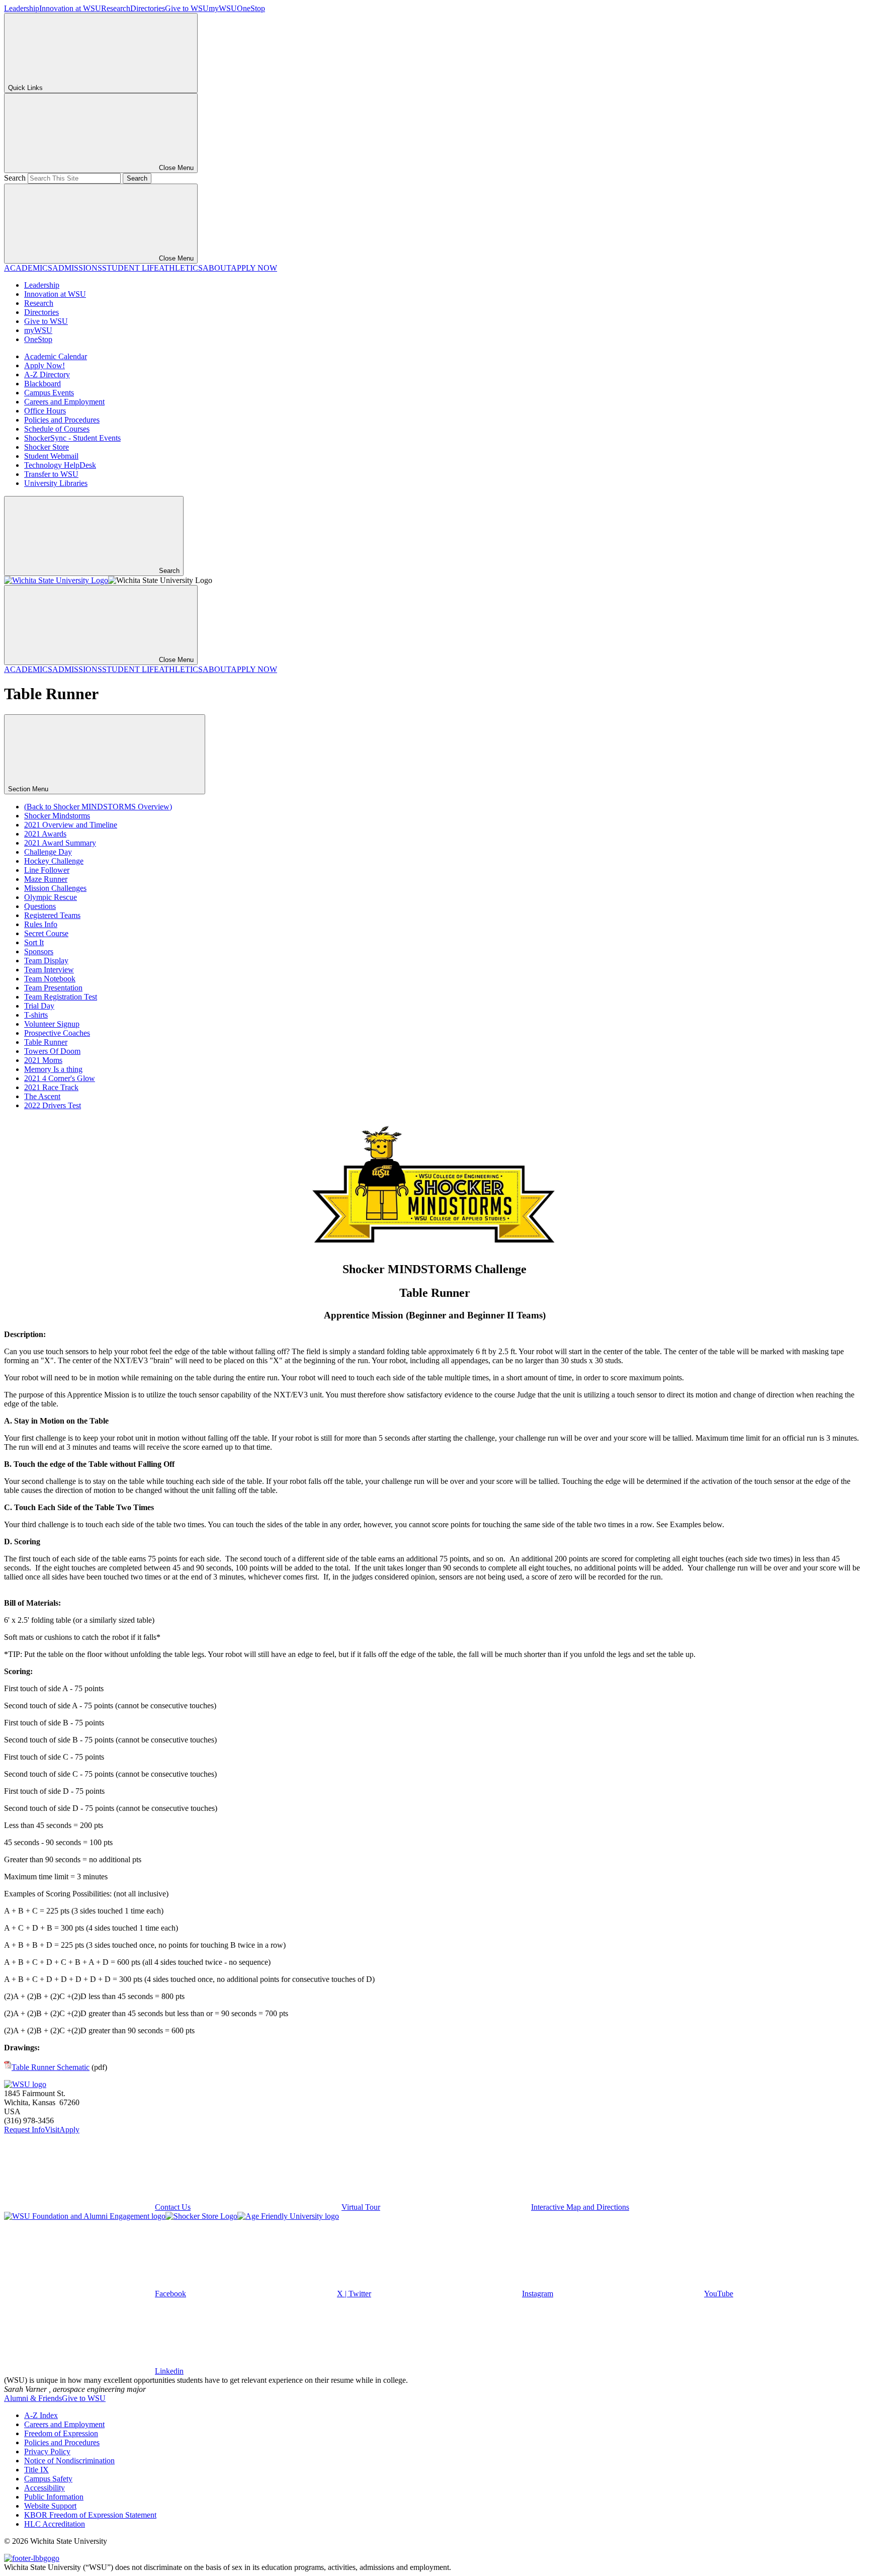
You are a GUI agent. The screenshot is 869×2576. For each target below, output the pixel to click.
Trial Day (39, 1006)
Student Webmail (51, 456)
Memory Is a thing (53, 1069)
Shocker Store (47, 447)
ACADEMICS (28, 268)
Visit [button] (52, 2130)
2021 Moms (43, 1060)
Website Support (50, 2506)
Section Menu (29, 789)
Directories (148, 8)
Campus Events (49, 393)
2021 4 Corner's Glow (60, 1078)
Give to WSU (187, 8)
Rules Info (41, 924)
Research (116, 8)
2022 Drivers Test (53, 1105)
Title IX (36, 2470)
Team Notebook (50, 979)
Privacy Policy (47, 2452)
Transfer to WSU (51, 474)
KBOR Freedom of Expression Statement (90, 2515)
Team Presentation (53, 988)
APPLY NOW (254, 268)
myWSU (223, 8)
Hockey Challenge (54, 861)
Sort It (34, 942)
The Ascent (42, 1096)
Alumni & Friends (33, 2398)
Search (15, 178)
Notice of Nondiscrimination (69, 2461)
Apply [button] (69, 2130)
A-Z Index (41, 2415)
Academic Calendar (56, 356)
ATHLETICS (181, 268)
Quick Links (25, 88)
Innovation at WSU (70, 8)
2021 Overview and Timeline (71, 825)
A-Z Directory (47, 375)
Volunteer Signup (52, 1024)
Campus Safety (48, 2479)
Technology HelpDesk (60, 465)
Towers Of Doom (52, 1051)
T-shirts (36, 1015)
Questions (40, 906)
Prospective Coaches (57, 1033)
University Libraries (56, 483)
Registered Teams (52, 915)
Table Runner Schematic (51, 2067)
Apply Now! (45, 365)
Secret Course (46, 933)
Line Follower (47, 870)
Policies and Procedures (62, 420)
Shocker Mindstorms (57, 816)
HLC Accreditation (55, 2524)
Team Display (46, 961)
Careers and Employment (64, 402)
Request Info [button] (24, 2130)
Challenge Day (48, 852)
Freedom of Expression (61, 2433)
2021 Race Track (51, 1087)
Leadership (22, 8)
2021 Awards (45, 834)
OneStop (251, 8)
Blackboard (42, 384)
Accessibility (45, 2488)
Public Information (54, 2497)
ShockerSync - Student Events (72, 438)
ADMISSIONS (77, 268)
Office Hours (45, 411)
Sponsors (39, 951)
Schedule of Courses (57, 429)
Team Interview (49, 970)
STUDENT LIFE (131, 268)
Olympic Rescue (51, 897)
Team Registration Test (61, 997)
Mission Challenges (55, 888)
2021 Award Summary (60, 843)
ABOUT (217, 268)
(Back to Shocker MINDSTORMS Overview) (98, 807)
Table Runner (46, 1042)
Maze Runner (46, 879)
